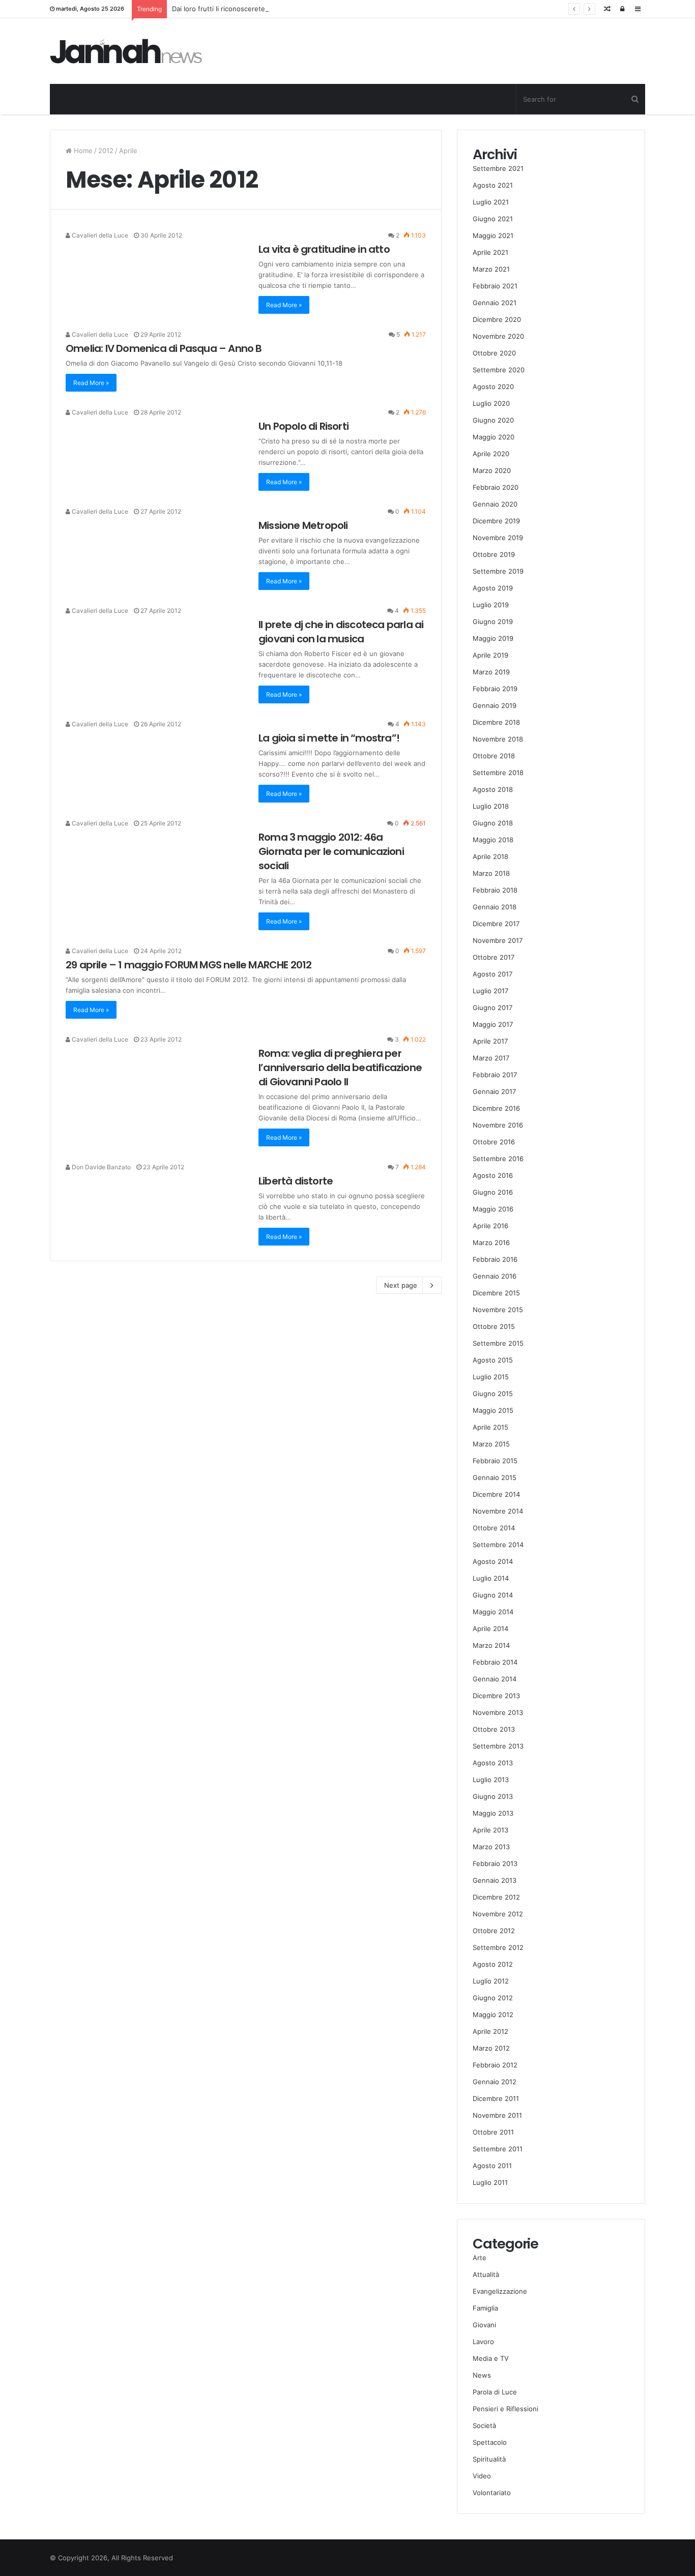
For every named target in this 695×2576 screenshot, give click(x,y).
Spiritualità (489, 2459)
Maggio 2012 (493, 2015)
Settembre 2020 (499, 370)
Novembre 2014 (498, 1511)
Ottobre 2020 (494, 353)
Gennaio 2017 (494, 1091)
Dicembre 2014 (496, 1494)
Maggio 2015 (493, 1410)
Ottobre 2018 (494, 756)
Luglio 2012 (491, 1981)
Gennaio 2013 (495, 1880)
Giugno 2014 (493, 1595)
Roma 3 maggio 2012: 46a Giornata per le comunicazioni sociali (331, 851)
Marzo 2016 (491, 1242)
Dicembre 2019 (496, 521)
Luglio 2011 (490, 2182)
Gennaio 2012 (495, 2082)
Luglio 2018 (491, 806)
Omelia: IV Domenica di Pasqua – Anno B (164, 348)
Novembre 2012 (498, 1914)
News (482, 2375)
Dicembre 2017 (496, 924)
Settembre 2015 (498, 1343)
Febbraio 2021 (495, 286)
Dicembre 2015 (496, 1293)
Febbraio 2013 (495, 1863)
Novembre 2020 (498, 336)
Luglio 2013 (491, 1780)
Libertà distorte (296, 1181)
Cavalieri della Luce (99, 235)
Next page (401, 1285)
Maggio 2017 (493, 1024)
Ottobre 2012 (494, 1931)
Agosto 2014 (493, 1561)
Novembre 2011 (497, 2115)
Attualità (486, 2274)
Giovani (484, 2325)
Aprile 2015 (490, 1427)
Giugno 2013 (493, 1796)
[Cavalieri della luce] (126, 51)
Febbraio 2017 (495, 1075)
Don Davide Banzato (100, 1167)
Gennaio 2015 (495, 1477)
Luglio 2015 (491, 1377)
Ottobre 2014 (494, 1528)
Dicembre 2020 (497, 319)
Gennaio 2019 (495, 705)
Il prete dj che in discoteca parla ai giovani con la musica (341, 632)
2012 (106, 151)
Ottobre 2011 (493, 2132)
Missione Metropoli (303, 525)
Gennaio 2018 (495, 907)
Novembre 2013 (498, 1712)
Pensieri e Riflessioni (505, 2409)
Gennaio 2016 (495, 1276)
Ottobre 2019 (494, 554)
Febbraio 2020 (496, 487)
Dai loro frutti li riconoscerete (219, 9)
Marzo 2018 (491, 873)
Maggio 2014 (493, 1612)
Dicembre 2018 (496, 722)
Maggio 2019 (493, 638)
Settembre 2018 (498, 773)
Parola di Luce (495, 2392)
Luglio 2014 (491, 1578)
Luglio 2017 (490, 991)
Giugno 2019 (493, 621)
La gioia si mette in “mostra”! (329, 738)
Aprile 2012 (490, 2031)
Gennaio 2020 (495, 504)
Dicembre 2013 (496, 1696)
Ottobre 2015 (494, 1326)
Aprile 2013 (490, 1830)
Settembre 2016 (498, 1159)
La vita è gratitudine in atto (324, 249)
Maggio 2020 (494, 437)
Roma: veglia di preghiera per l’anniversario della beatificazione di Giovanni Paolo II (340, 1068)
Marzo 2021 (491, 269)
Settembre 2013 (498, 1746)
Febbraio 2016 (495, 1259)
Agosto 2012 (493, 1964)
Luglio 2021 (491, 202)
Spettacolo (490, 2442)
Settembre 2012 (498, 1947)
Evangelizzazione (500, 2291)
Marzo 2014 (491, 1645)
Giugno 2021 (493, 219)
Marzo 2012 (491, 2048)
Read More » (284, 305)
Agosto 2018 (493, 789)
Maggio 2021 (493, 235)
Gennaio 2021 (495, 303)
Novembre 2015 (498, 1310)
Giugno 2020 (493, 420)
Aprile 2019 (490, 655)
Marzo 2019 (491, 672)
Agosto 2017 (493, 974)
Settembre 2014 (498, 1545)
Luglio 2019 (491, 605)
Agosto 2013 (493, 1763)
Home (82, 151)
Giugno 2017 (493, 1008)
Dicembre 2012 (496, 1897)
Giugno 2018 (493, 823)
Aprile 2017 (490, 1041)
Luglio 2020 (491, 403)
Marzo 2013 (491, 1847)
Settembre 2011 (498, 2149)
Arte (480, 2258)
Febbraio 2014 (495, 1662)
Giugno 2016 (493, 1192)
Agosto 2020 (493, 387)
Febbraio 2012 (495, 2065)
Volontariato (492, 2493)
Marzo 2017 (491, 1058)
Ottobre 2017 (494, 957)
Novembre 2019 (498, 538)
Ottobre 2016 (494, 1142)
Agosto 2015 (493, 1360)
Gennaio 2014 (495, 1679)
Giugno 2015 (493, 1394)
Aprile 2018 (490, 856)
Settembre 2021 (498, 168)
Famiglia (485, 2308)
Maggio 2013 (493, 1813)
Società (484, 2425)
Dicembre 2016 (496, 1108)
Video (482, 2476)
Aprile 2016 (490, 1226)
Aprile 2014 (490, 1628)
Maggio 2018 (493, 840)
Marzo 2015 (491, 1444)
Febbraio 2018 (495, 890)
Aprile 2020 (491, 454)
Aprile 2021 (490, 252)
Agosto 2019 (493, 588)
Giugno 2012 (493, 1998)
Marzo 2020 (492, 470)
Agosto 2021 (493, 185)
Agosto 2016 (493, 1175)
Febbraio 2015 (495, 1461)
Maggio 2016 (493, 1209)
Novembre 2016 (498, 1125)
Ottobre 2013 (494, 1729)
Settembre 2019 (498, 571)
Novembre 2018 (498, 739)
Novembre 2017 (498, 940)
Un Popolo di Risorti (303, 426)
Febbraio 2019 (495, 689)
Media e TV (491, 2358)
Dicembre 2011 (496, 2098)
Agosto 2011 (492, 2166)
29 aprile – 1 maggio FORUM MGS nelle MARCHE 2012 (189, 965)
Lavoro (483, 2342)
